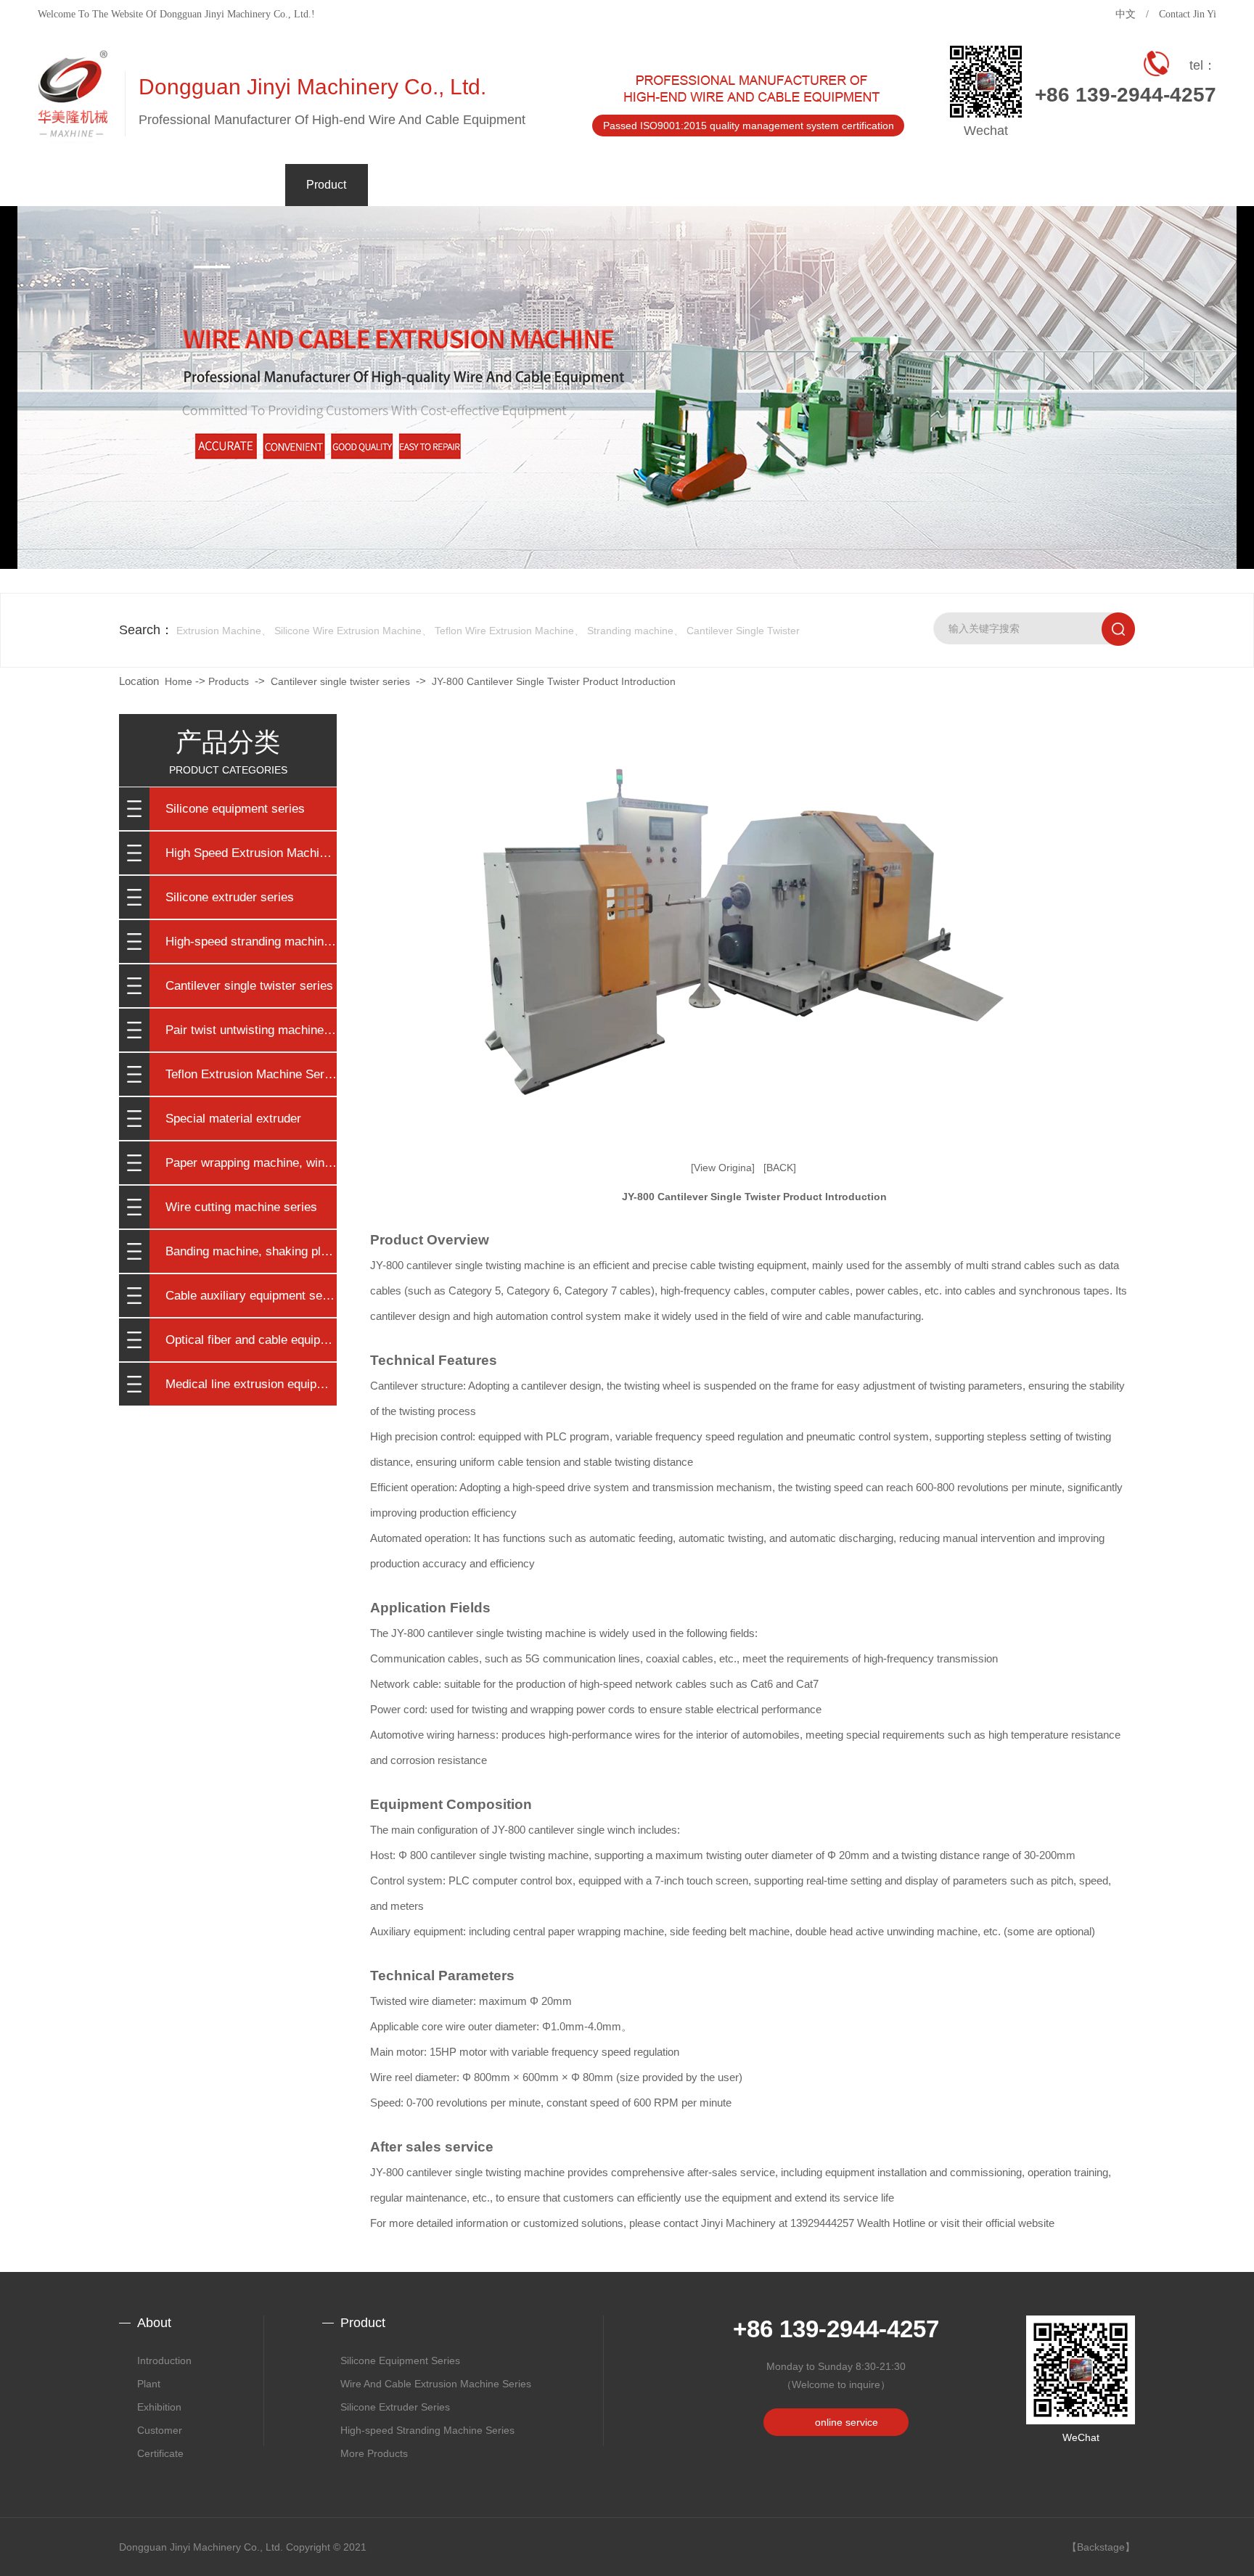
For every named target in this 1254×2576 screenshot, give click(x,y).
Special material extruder (233, 1119)
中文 (1126, 14)
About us (244, 257)
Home (179, 681)
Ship (244, 366)
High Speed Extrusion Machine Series (251, 853)
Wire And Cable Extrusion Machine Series (436, 2384)
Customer (160, 2430)
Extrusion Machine (219, 631)
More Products (374, 2453)
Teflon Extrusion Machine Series (251, 1074)
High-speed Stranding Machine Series (427, 2430)
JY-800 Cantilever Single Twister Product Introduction (554, 681)
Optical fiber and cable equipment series (251, 1340)
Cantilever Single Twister (743, 631)
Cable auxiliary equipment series (251, 1296)
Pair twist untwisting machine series (251, 1030)
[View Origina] (723, 1168)
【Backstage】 (1101, 2547)
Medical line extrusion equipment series (251, 1384)
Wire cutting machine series (241, 1207)
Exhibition (159, 2407)
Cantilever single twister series (249, 986)
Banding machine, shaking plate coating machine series (251, 1251)
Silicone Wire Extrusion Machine (348, 631)
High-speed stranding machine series (251, 942)
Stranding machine (630, 631)
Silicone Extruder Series (395, 2407)
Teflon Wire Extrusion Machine (504, 631)
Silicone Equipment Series (400, 2360)
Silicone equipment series (235, 809)
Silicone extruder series (230, 897)
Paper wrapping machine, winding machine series (251, 1163)
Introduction (164, 2360)
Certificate (244, 402)
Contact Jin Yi (1188, 14)
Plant (244, 293)
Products (229, 681)
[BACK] (780, 1168)
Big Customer (244, 329)
